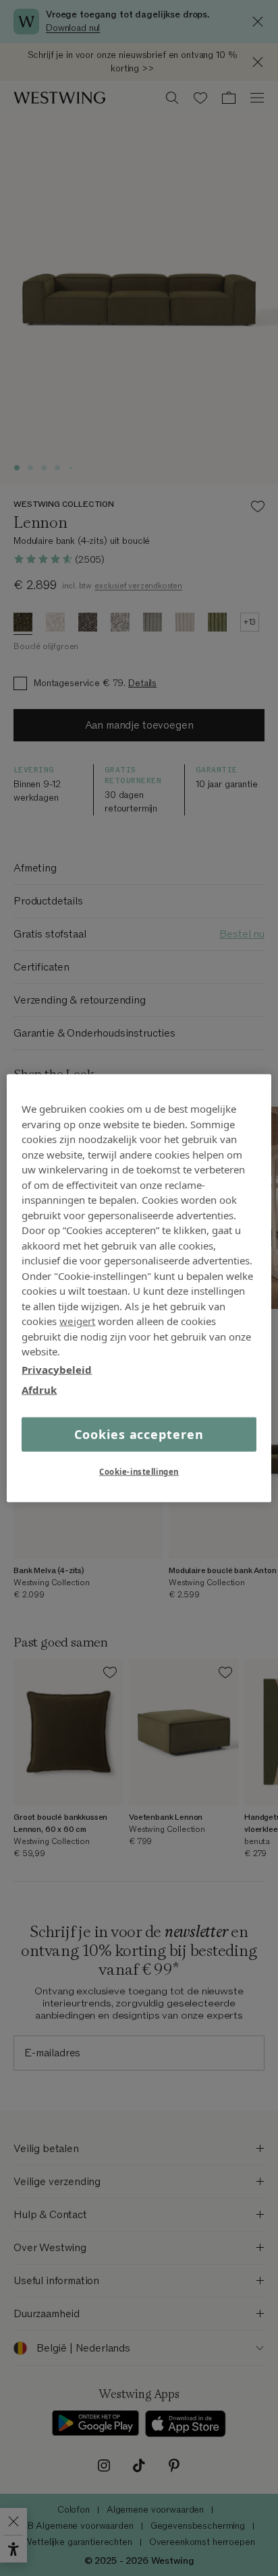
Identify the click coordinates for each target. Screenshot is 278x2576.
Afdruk (39, 1390)
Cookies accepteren (139, 1434)
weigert (77, 1321)
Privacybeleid (57, 1369)
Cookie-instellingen (139, 1471)
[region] (139, 1288)
